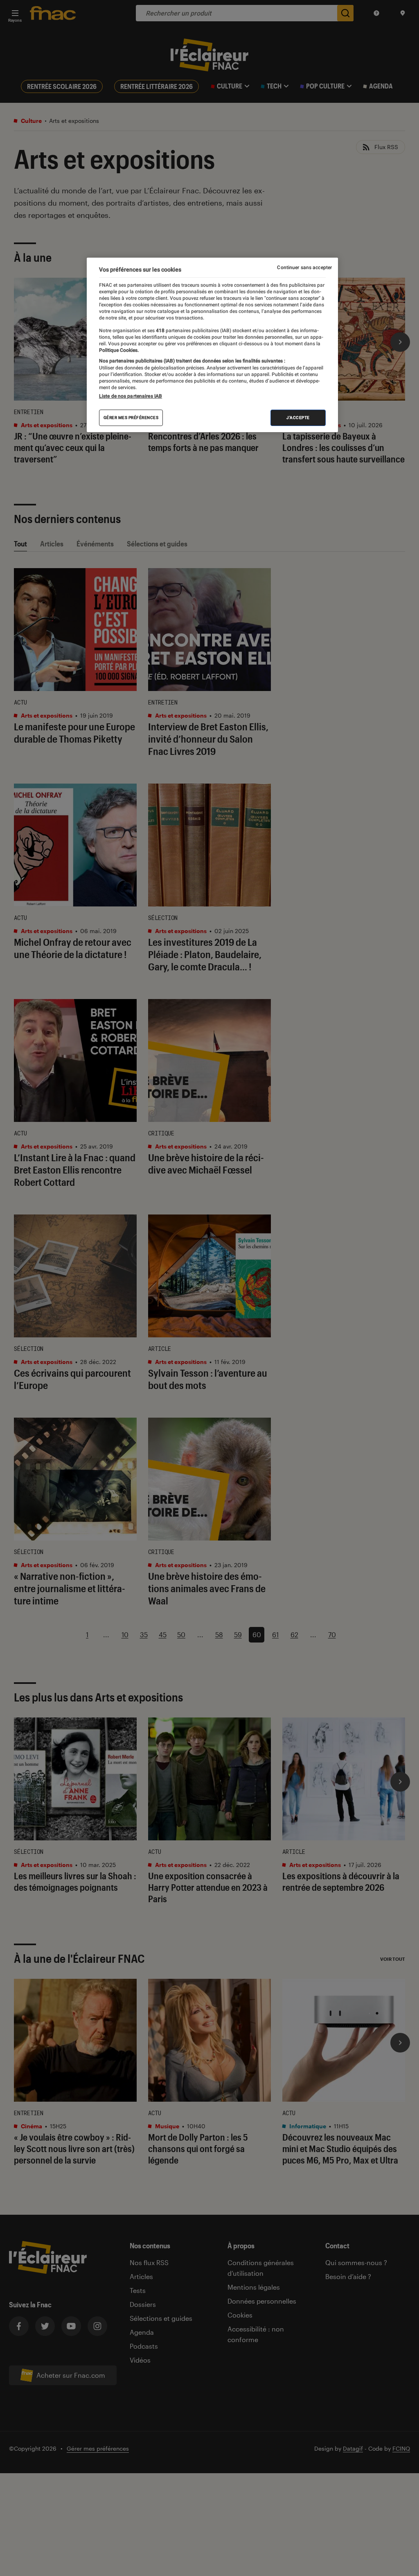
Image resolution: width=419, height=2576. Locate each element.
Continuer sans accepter (304, 267)
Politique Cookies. (119, 350)
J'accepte (298, 418)
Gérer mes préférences (131, 418)
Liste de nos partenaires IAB (131, 396)
